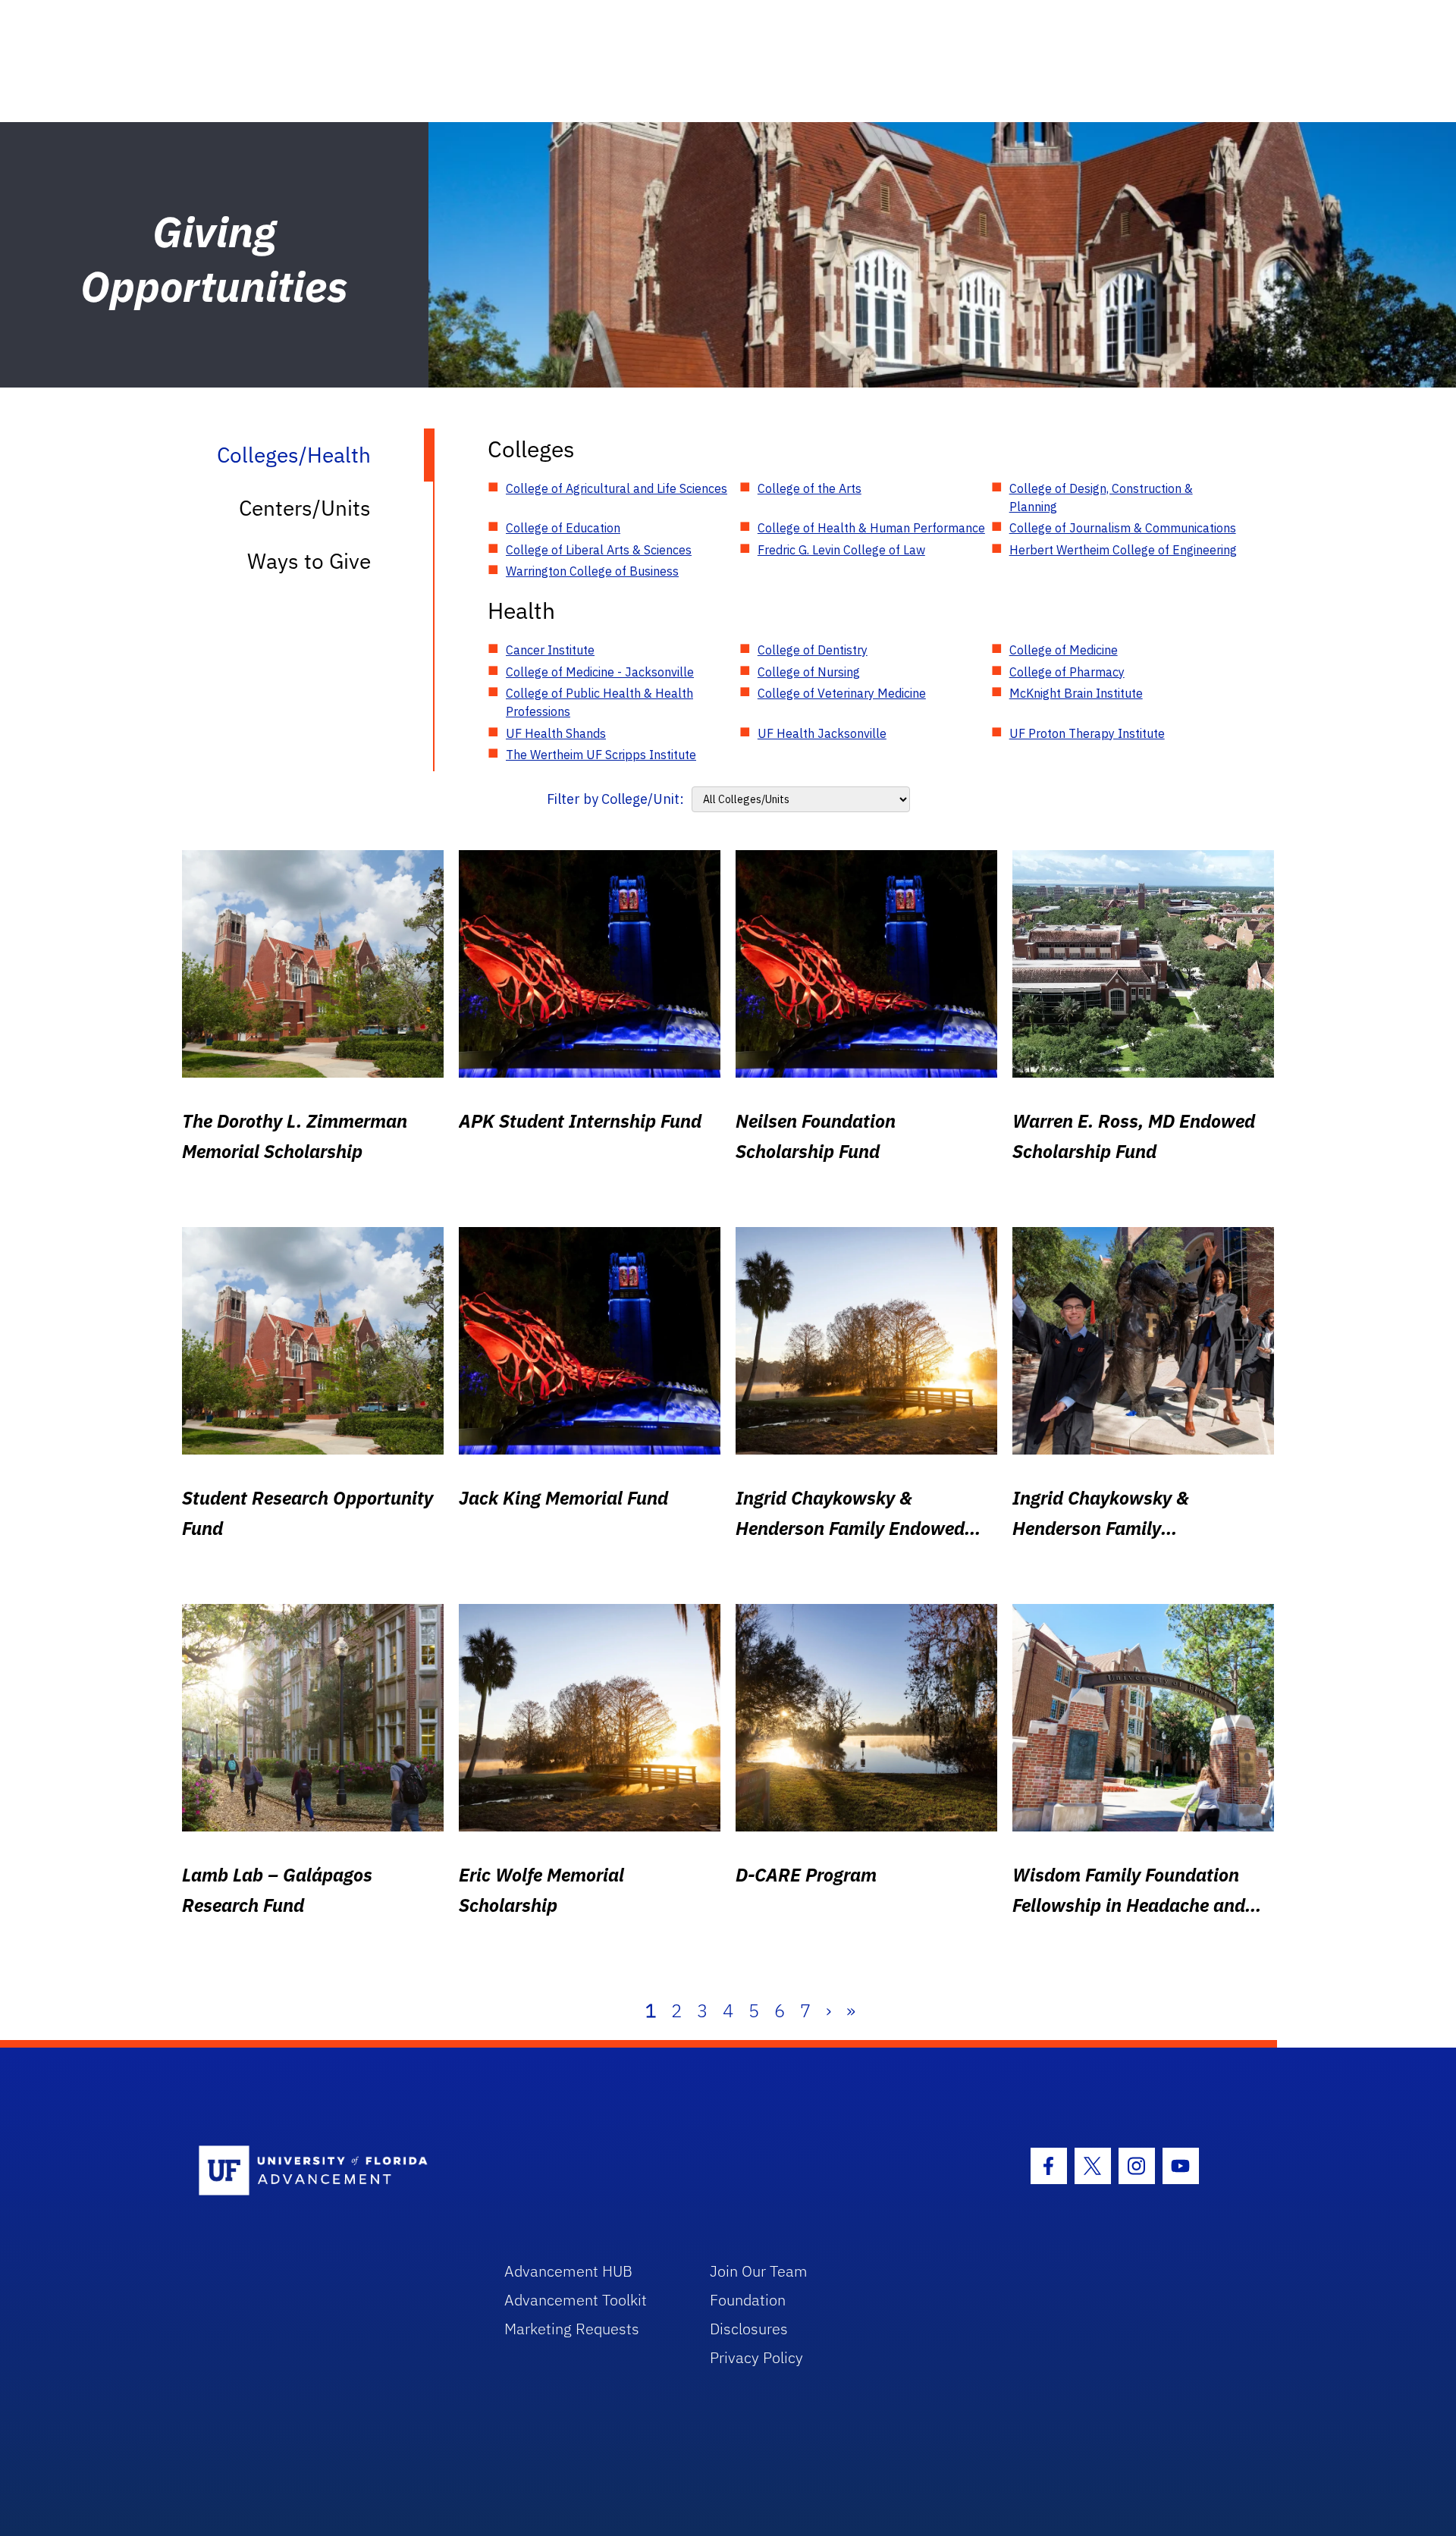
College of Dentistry (813, 650)
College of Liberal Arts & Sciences (599, 550)
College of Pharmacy (1067, 672)
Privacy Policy (756, 2357)
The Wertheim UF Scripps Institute (601, 755)
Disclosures (749, 2329)
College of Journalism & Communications (1123, 528)
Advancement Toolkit (576, 2300)
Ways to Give (309, 561)
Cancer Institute (550, 650)
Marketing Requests (572, 2329)
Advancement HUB (568, 2271)
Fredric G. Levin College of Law (841, 550)
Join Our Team (759, 2271)
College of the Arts (810, 488)
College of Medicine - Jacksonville (600, 672)
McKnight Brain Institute (1076, 693)
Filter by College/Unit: (615, 799)
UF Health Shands (556, 733)
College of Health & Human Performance (871, 528)
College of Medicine (1064, 650)
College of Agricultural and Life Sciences (617, 488)
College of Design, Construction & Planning (1101, 497)
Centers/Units (305, 508)
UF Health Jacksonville (822, 733)
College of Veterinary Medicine (842, 693)
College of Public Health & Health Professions (599, 702)
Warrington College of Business (592, 571)
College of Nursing (809, 672)
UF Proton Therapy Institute (1087, 733)
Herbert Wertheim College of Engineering (1123, 550)
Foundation (748, 2300)
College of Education (563, 528)
